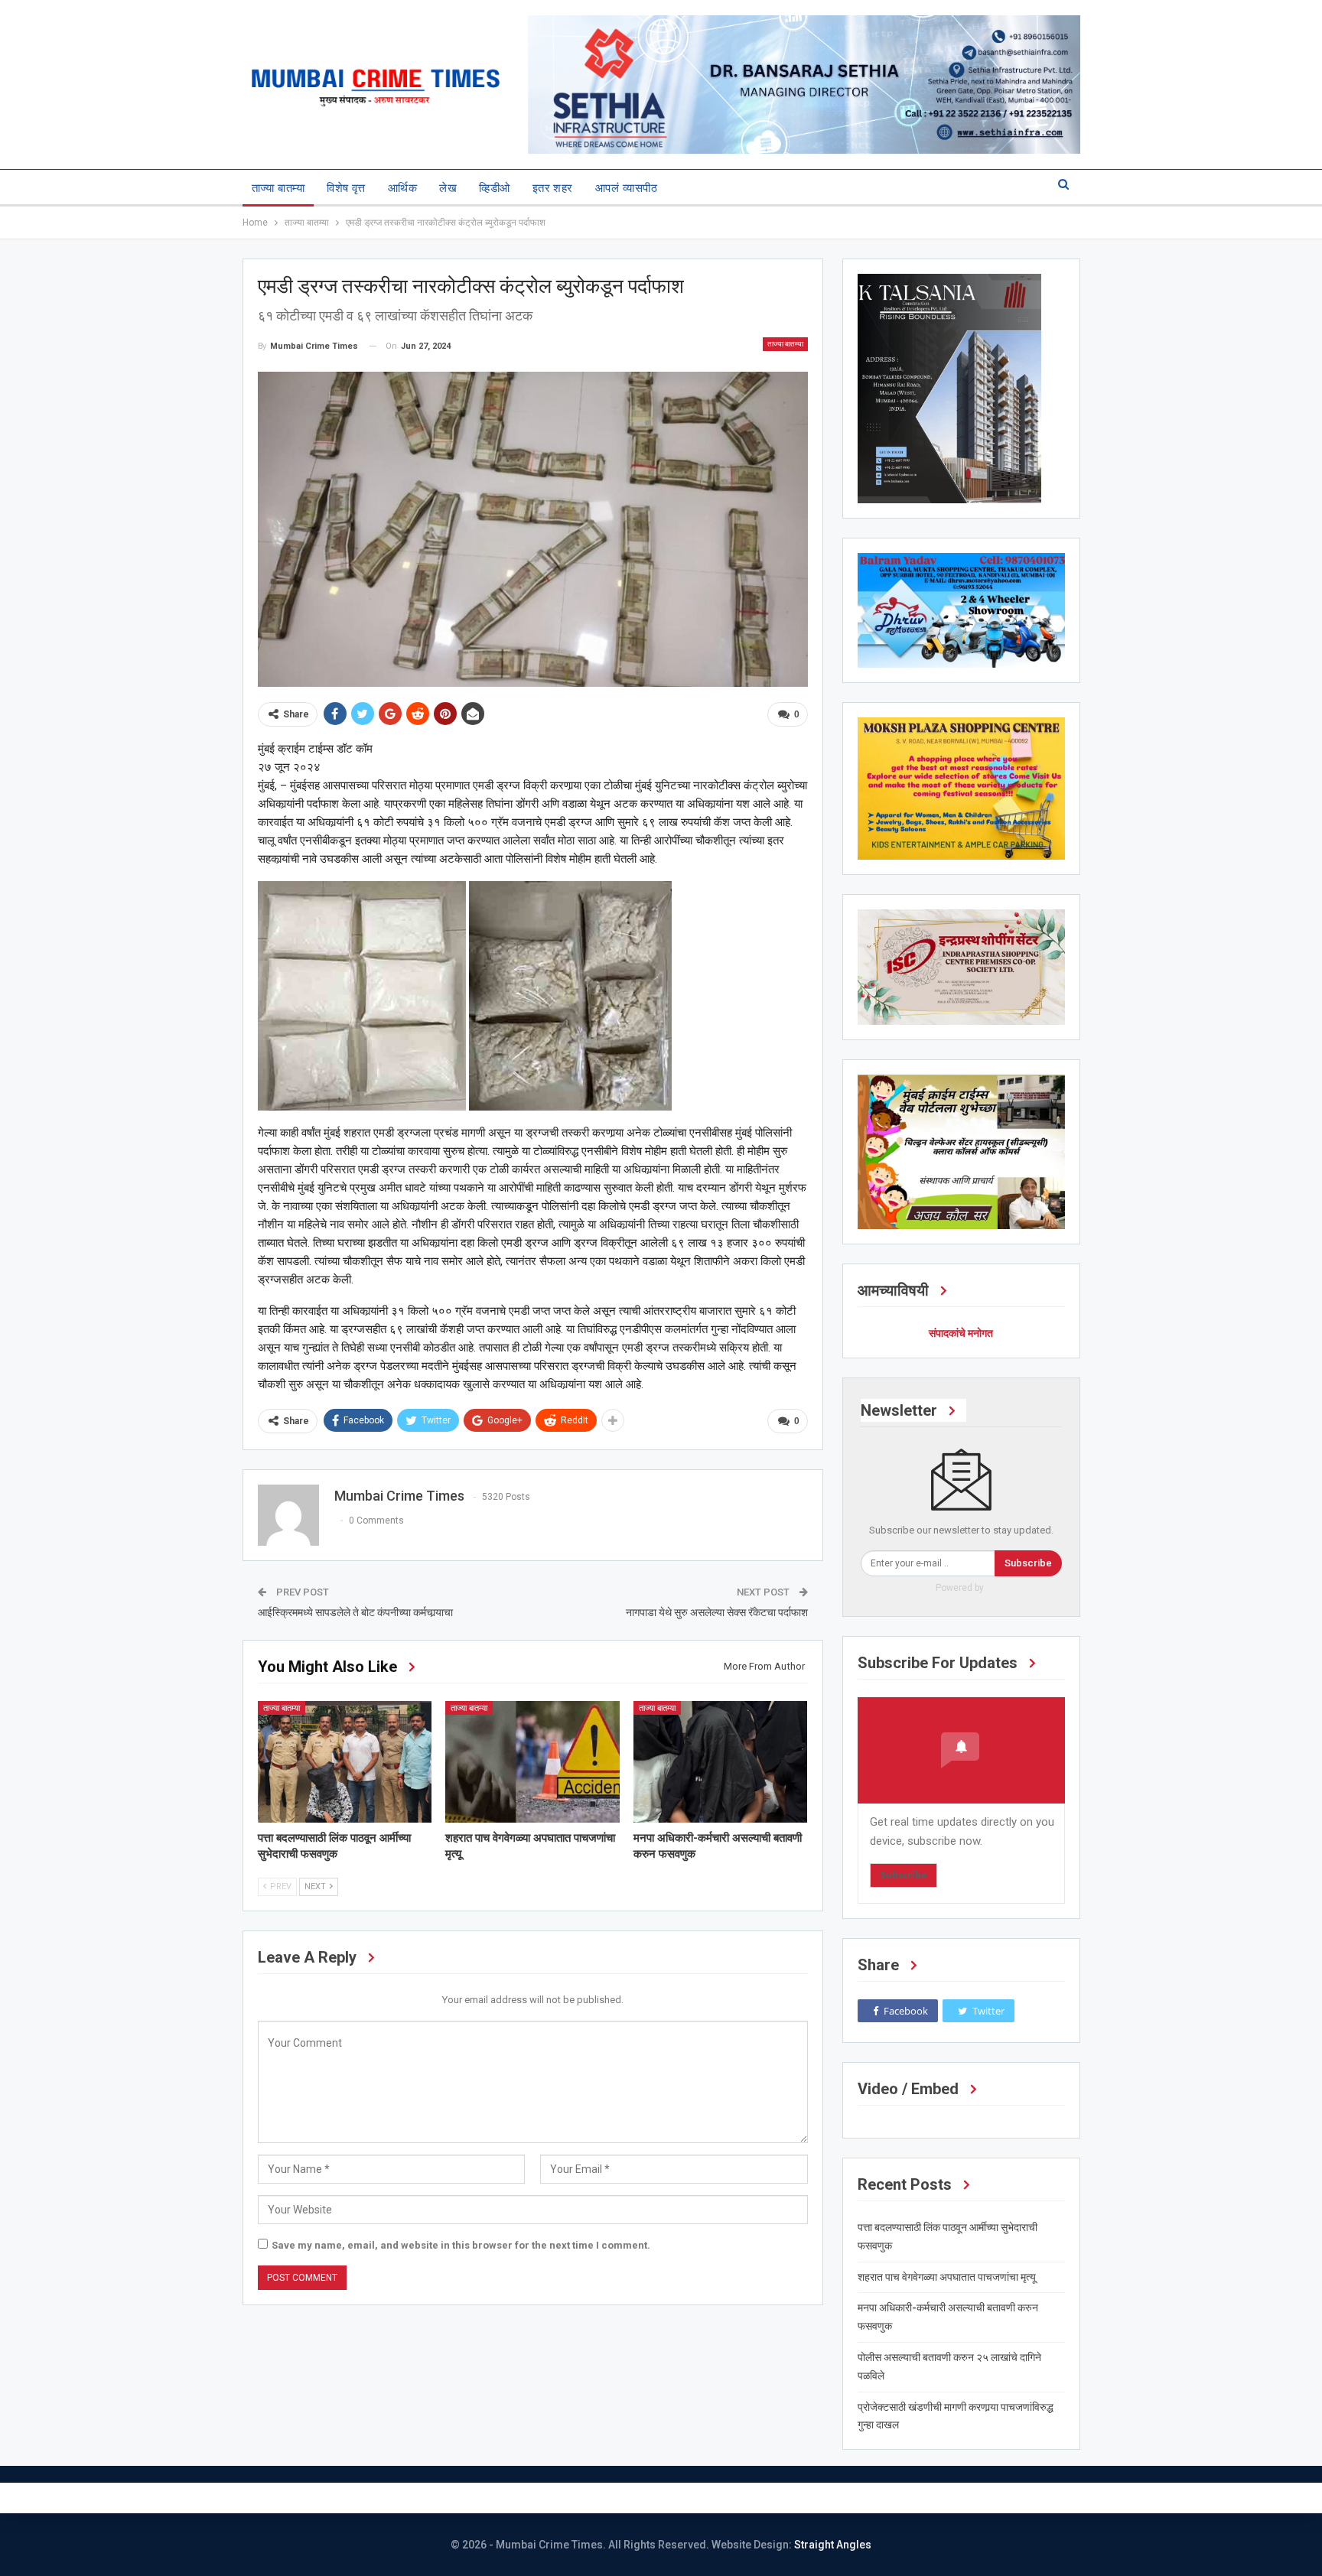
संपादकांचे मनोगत (961, 1333)
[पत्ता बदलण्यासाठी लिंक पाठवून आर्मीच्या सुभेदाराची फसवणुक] (345, 1762)
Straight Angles (833, 2545)
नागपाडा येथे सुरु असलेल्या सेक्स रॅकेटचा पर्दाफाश (717, 1612)
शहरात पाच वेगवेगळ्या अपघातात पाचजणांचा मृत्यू (947, 2277)
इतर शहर (553, 188)
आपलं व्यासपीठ (626, 188)
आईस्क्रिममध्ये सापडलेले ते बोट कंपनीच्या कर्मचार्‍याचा (355, 1612)
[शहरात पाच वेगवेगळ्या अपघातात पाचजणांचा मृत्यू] (532, 1762)
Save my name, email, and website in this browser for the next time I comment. (461, 2245)
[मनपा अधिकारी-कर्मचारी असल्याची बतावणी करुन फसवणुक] (721, 1762)
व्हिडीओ (494, 188)
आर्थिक (402, 188)
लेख (448, 188)
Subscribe (1028, 1563)
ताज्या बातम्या (278, 188)
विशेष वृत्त (346, 188)
